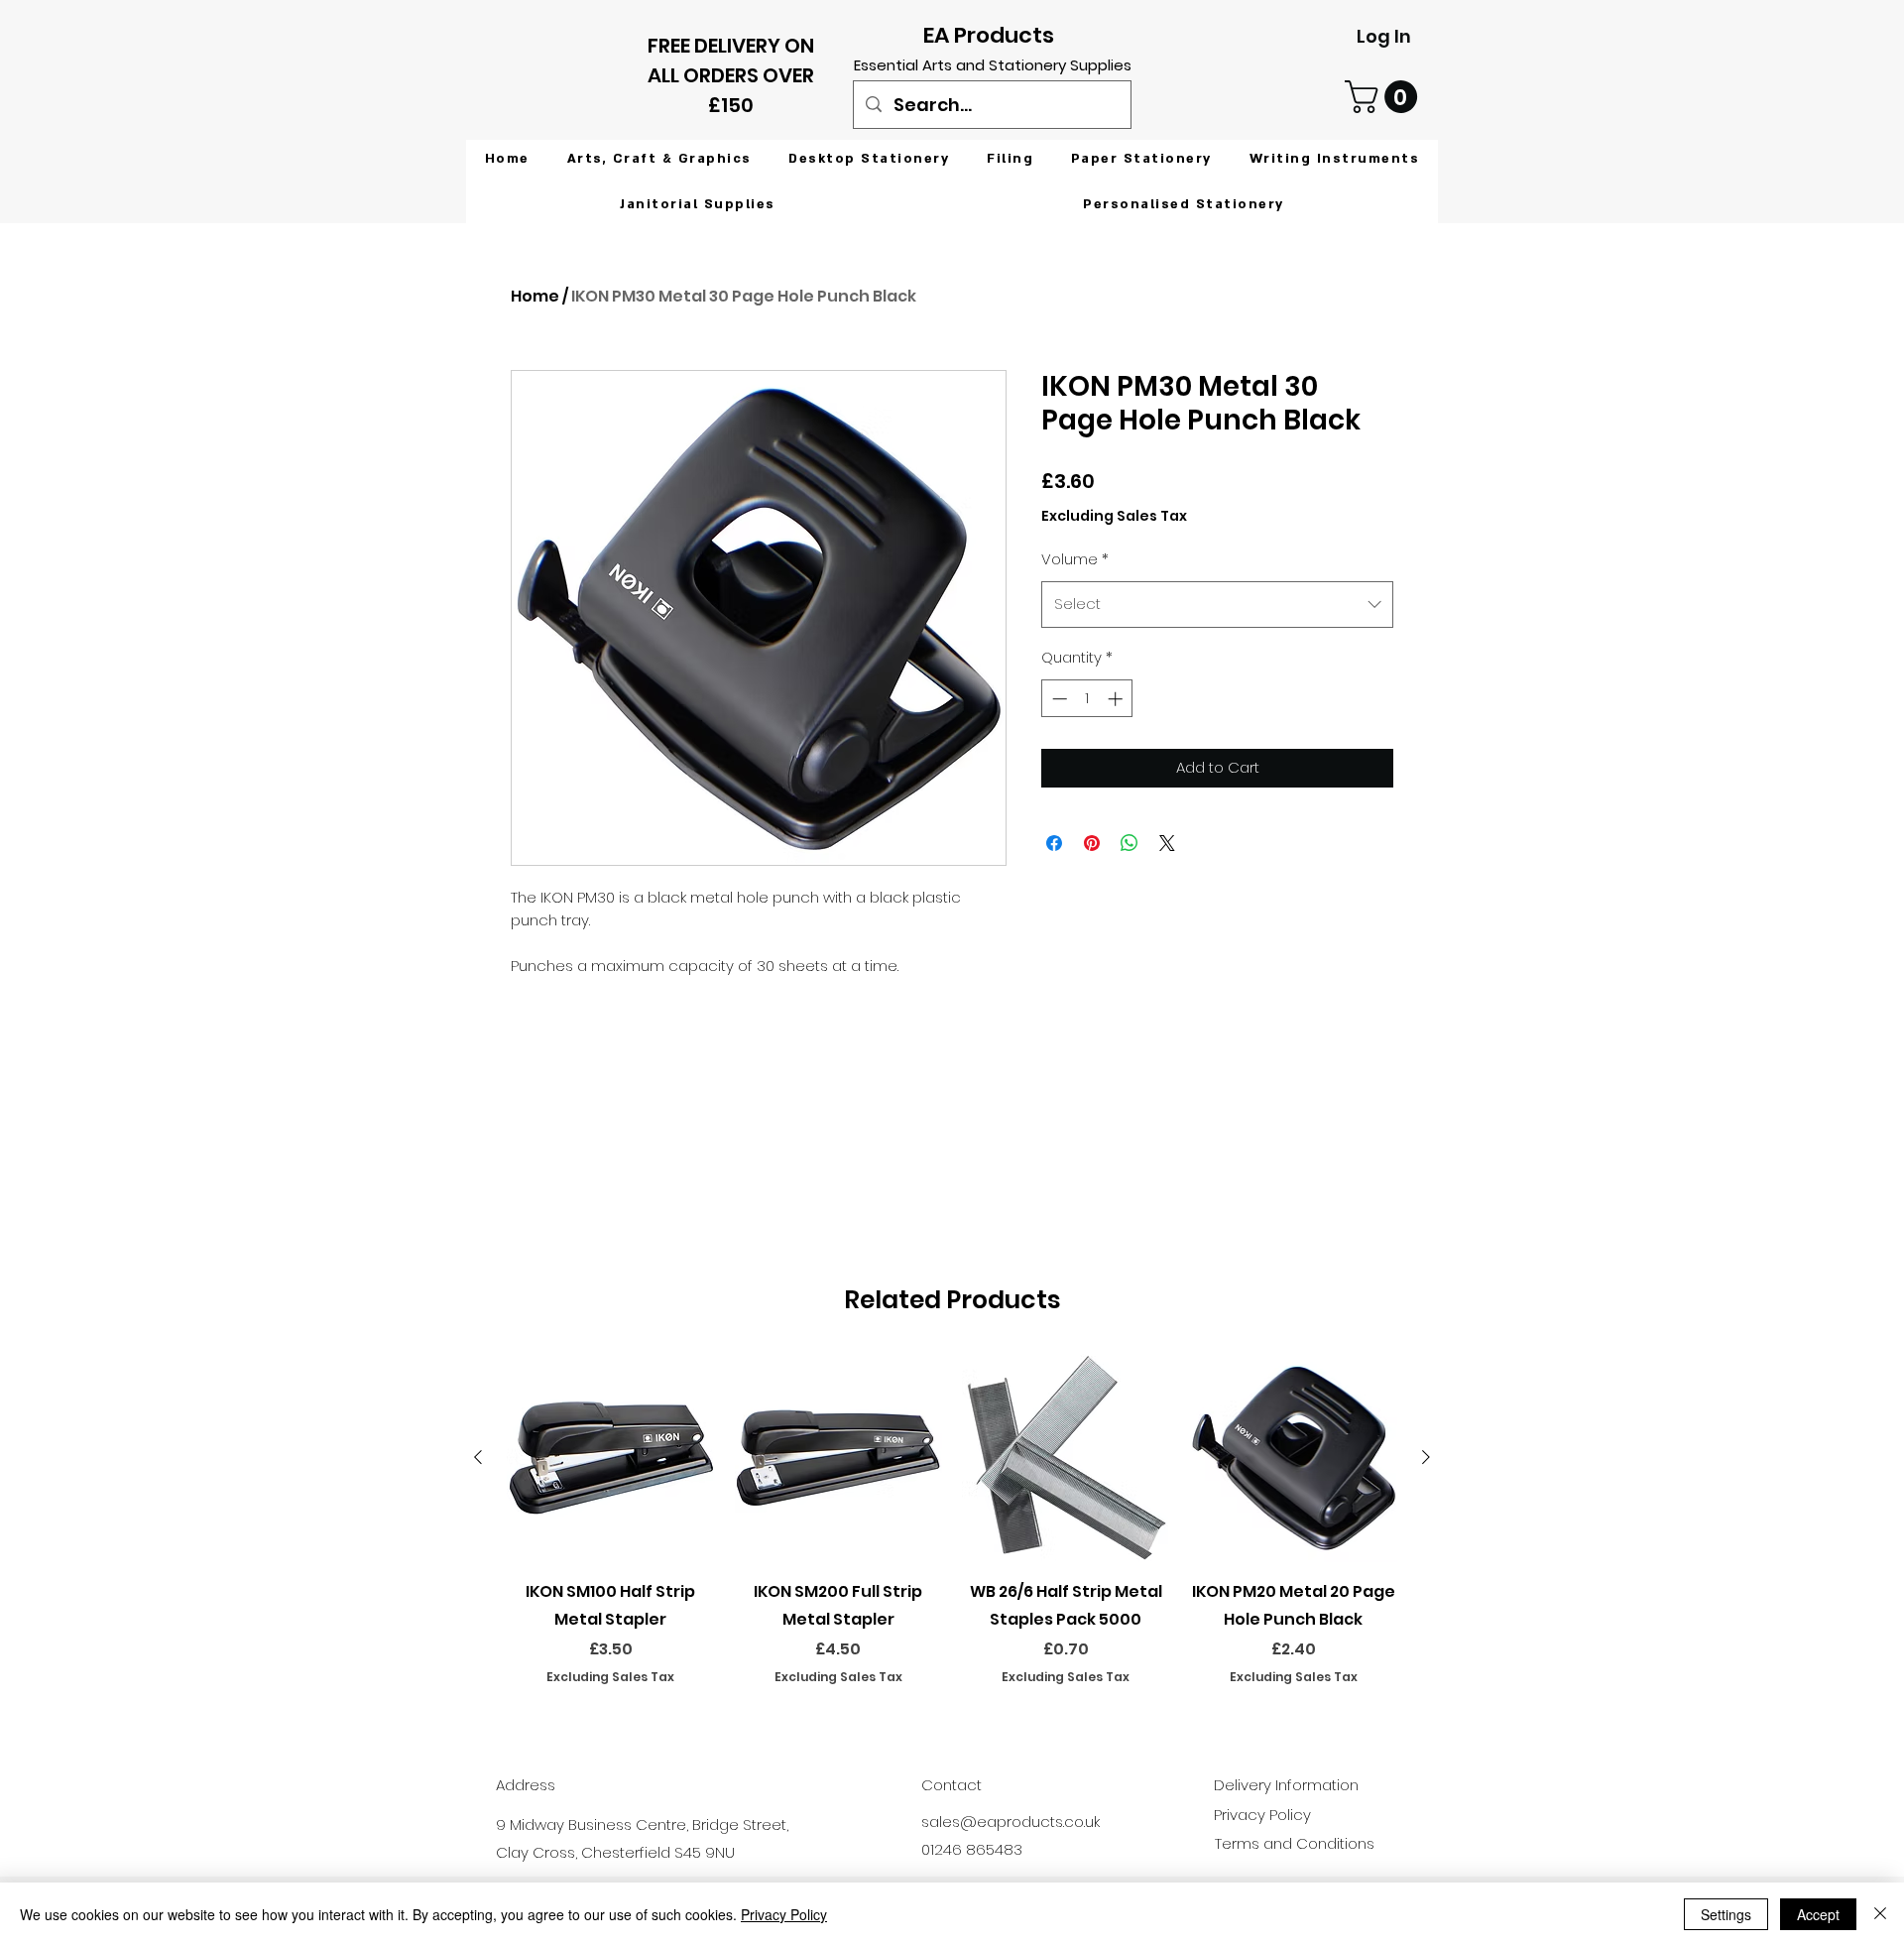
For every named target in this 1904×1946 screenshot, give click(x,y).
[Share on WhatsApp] (1130, 843)
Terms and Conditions (1295, 1843)
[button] (1385, 97)
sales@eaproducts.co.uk (1011, 1822)
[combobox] (1217, 604)
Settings (1726, 1914)
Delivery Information (1286, 1785)
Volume (1075, 559)
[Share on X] (1167, 843)
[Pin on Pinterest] (1092, 843)
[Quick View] (611, 1458)
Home (535, 296)
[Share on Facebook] (1054, 843)
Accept (1818, 1914)
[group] (952, 1533)
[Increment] (1117, 699)
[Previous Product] (478, 1457)
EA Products (989, 35)
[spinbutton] (1087, 699)
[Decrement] (1058, 699)
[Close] (1880, 1914)
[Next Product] (1426, 1457)
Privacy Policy (784, 1914)
